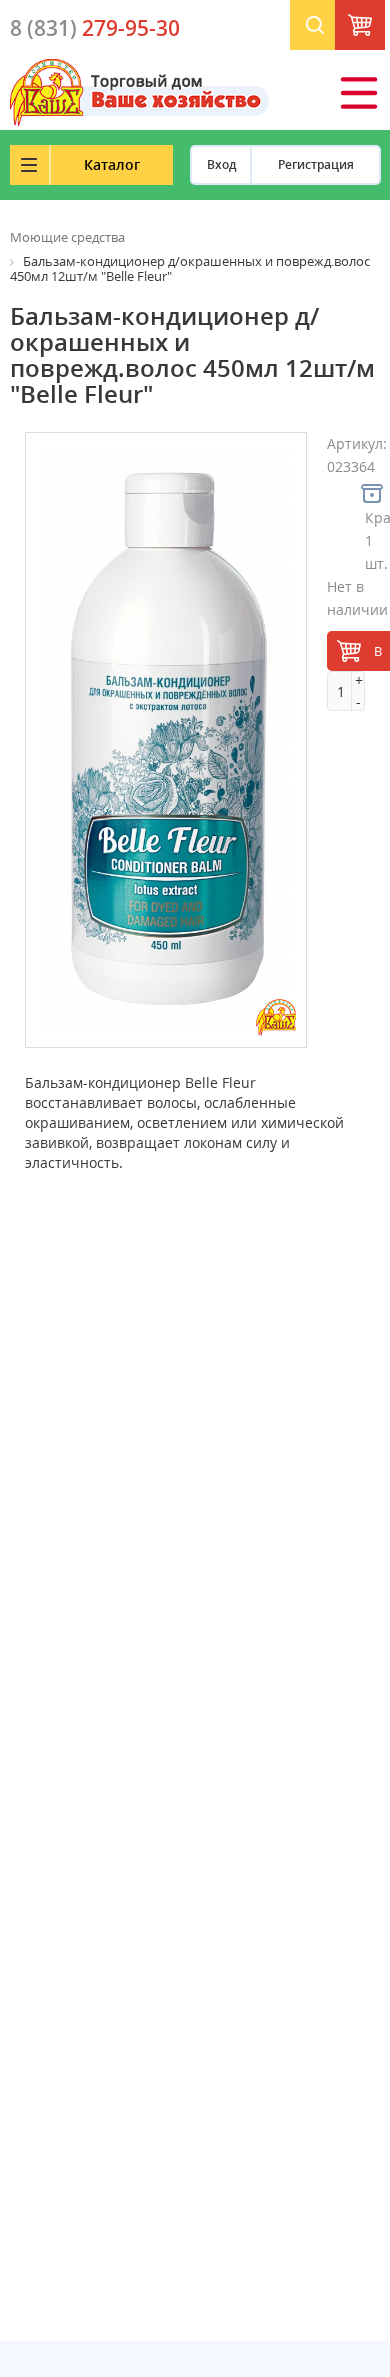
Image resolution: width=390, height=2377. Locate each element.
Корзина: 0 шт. (381, 30)
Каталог (112, 164)
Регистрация (316, 164)
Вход (221, 164)
